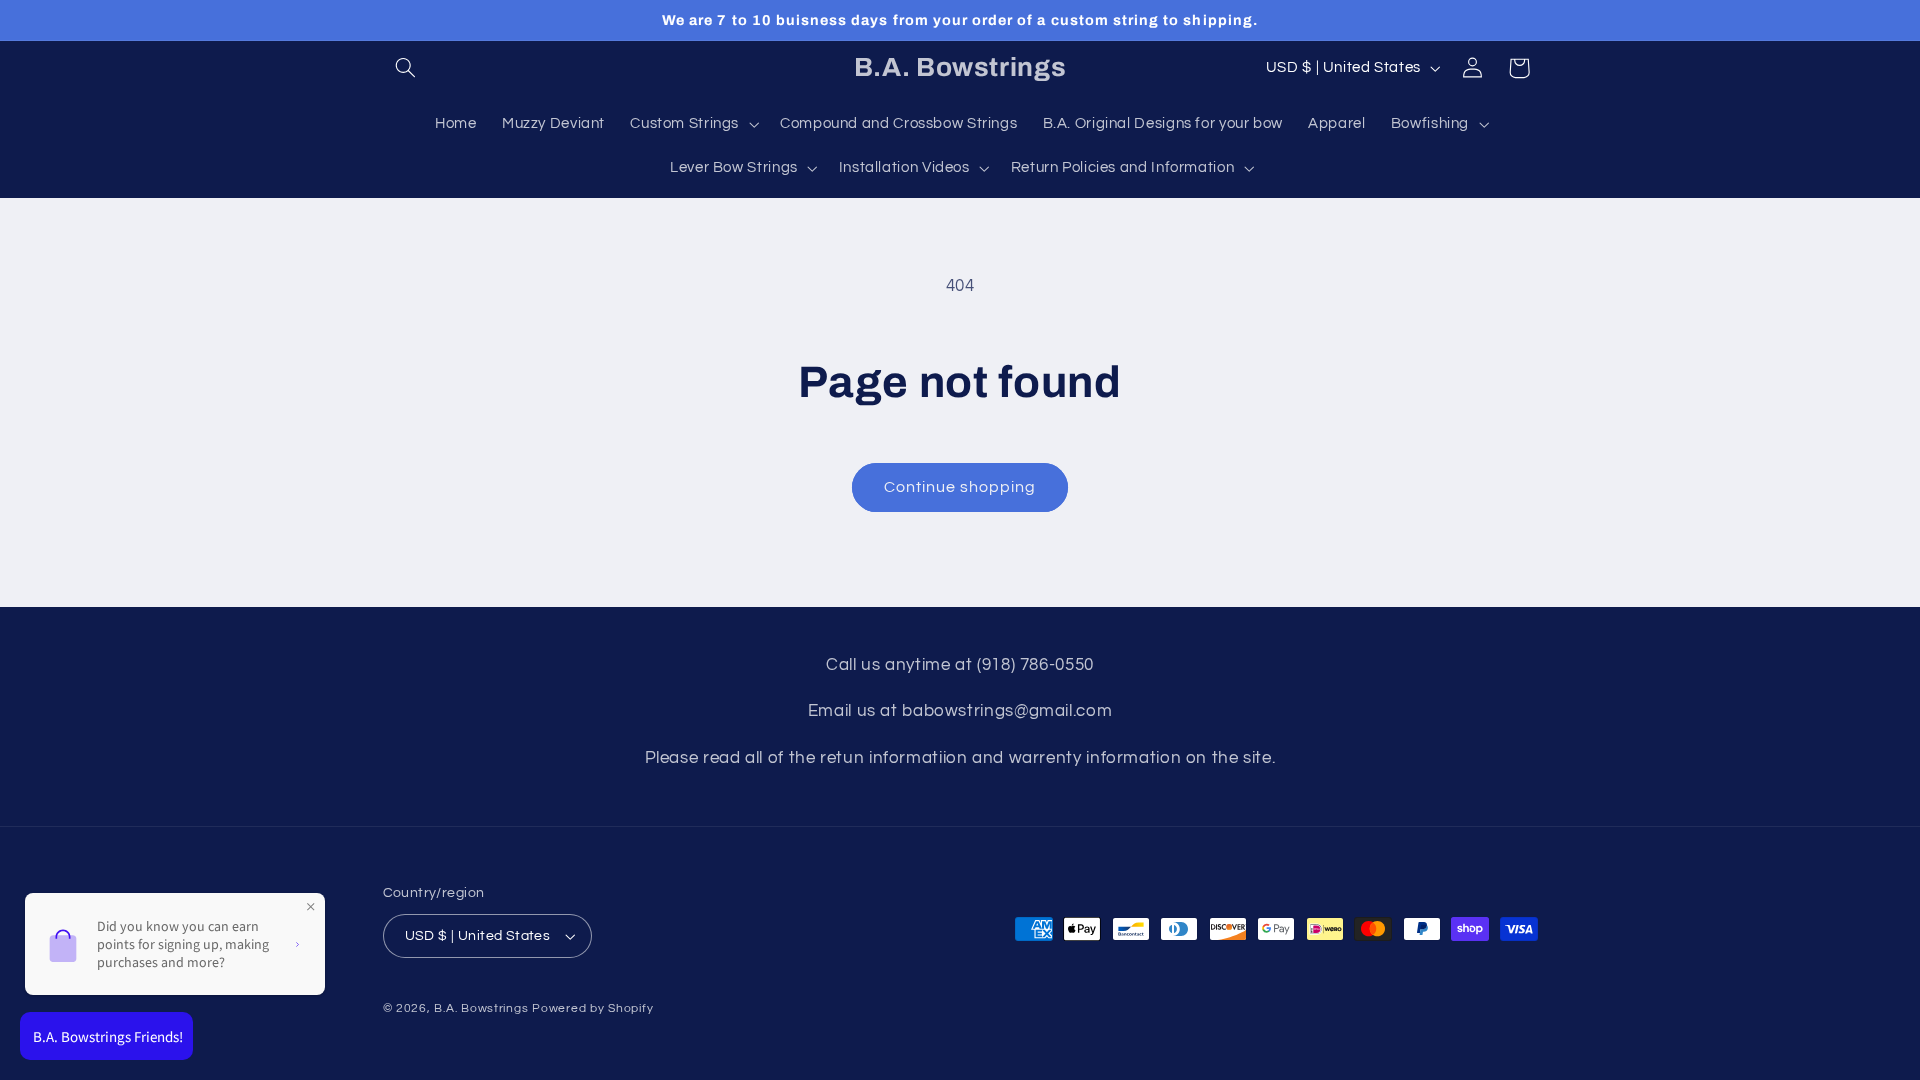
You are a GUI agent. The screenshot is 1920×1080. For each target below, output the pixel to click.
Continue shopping (960, 487)
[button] (406, 68)
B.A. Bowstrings (481, 1008)
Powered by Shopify (592, 1008)
